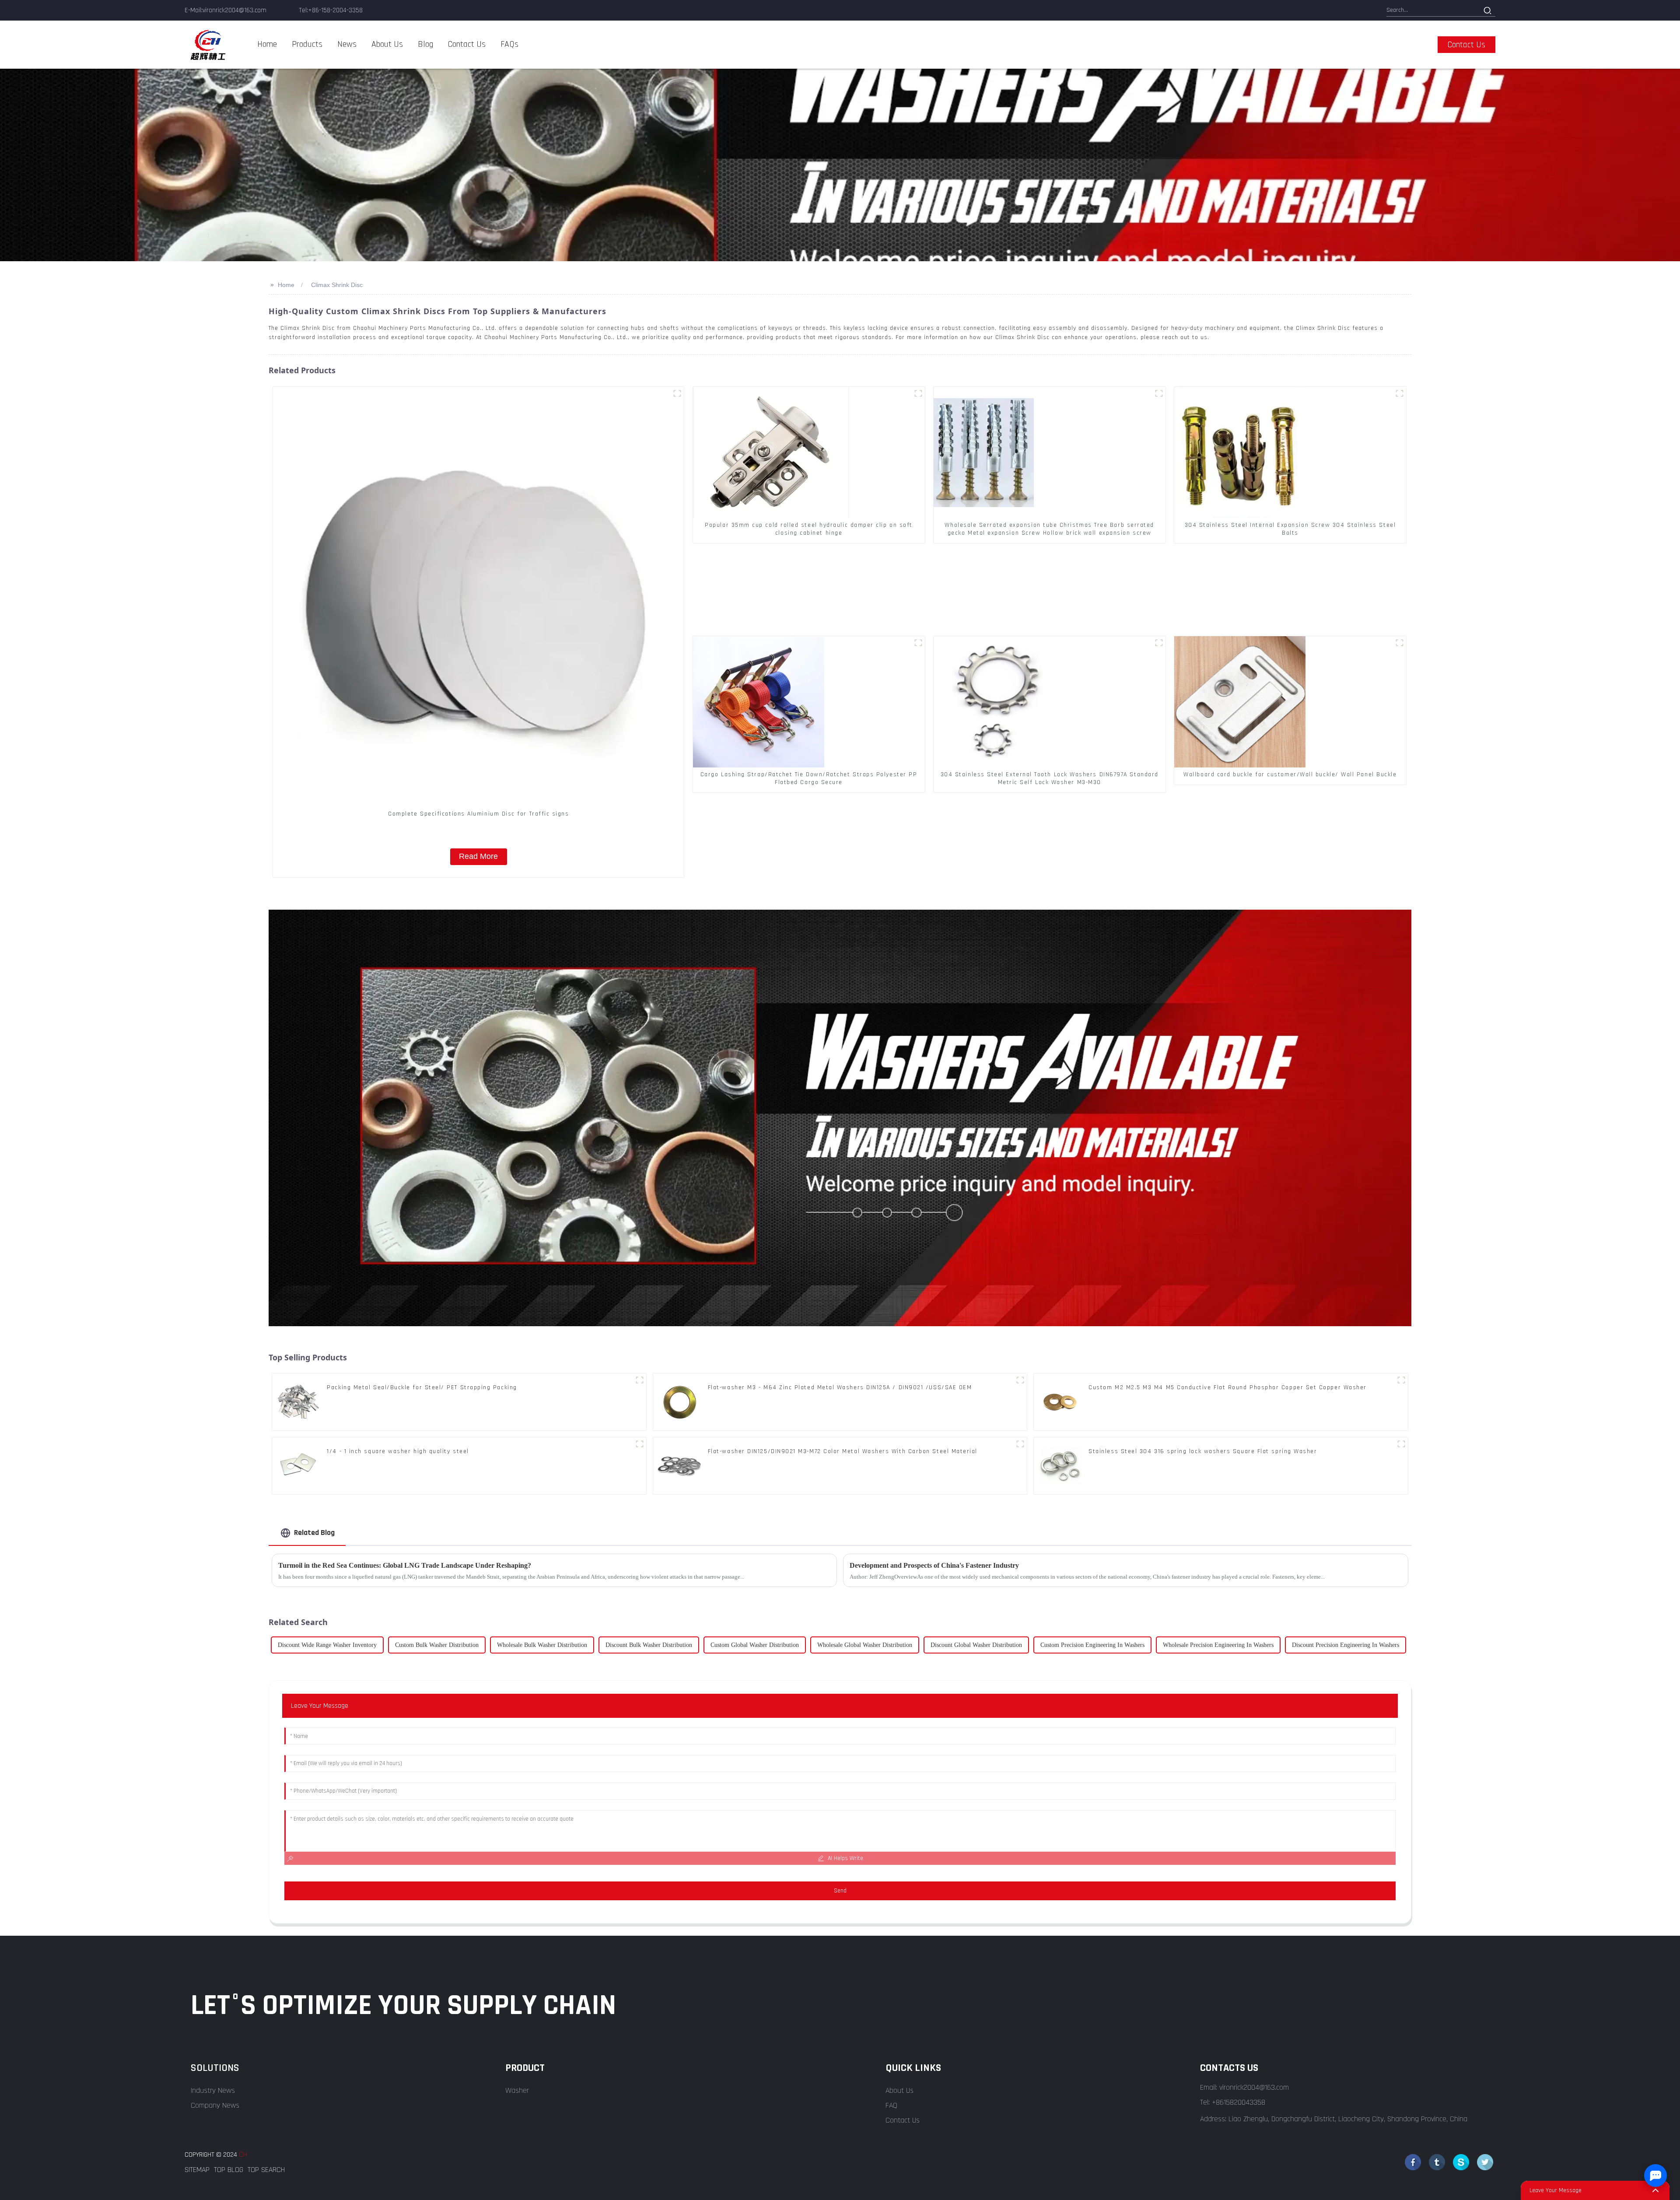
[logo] (208, 45)
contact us (1466, 45)
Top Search (266, 2170)
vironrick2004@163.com (1254, 2087)
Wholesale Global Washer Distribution (865, 1645)
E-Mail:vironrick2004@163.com (226, 10)
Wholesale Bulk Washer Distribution (542, 1645)
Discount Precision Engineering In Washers (1346, 1645)
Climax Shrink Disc (337, 285)
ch (243, 2154)
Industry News (213, 2090)
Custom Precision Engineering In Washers (1092, 1645)
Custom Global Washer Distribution (755, 1645)
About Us (899, 2090)
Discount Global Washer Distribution (976, 1645)
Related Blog (314, 1533)
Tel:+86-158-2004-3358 (331, 10)
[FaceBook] (1413, 2162)
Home (286, 285)
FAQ (891, 2105)
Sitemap (197, 2170)
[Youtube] (1461, 2162)
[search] (1488, 11)
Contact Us (903, 2120)
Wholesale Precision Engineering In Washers (1218, 1645)
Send (840, 1891)
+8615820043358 (1239, 2102)
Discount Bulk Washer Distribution (649, 1645)
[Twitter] (1437, 2162)
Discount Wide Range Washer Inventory (327, 1645)
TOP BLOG (229, 2170)
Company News (215, 2105)
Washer (517, 2090)
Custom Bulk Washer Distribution (437, 1645)
